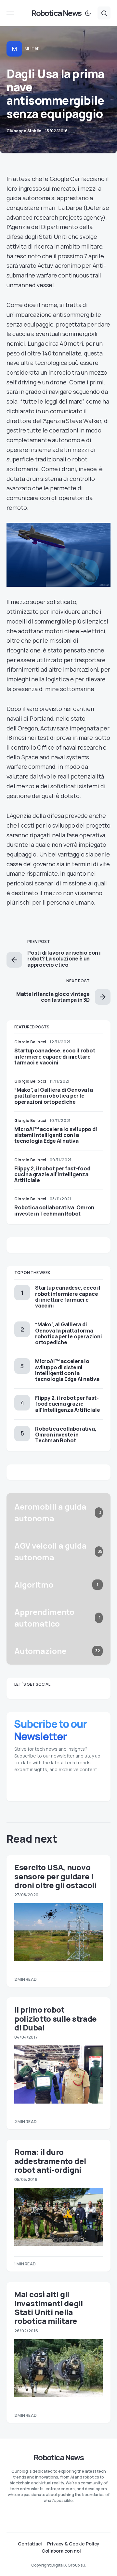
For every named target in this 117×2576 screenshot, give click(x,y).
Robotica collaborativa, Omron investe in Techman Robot (54, 1210)
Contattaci (30, 2544)
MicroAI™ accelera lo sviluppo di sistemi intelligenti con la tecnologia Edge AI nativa (56, 1135)
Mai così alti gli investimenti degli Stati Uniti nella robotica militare (49, 2307)
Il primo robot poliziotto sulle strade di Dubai (56, 2018)
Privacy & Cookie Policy (73, 2544)
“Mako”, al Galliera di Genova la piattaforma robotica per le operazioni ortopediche (54, 1096)
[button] (10, 13)
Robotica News (56, 13)
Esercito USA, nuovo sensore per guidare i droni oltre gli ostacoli (55, 1876)
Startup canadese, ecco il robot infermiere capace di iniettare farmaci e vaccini (55, 1056)
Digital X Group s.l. (69, 2565)
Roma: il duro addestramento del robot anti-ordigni (50, 2161)
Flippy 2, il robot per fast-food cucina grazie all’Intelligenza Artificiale (52, 1174)
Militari (33, 49)
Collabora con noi (61, 2551)
